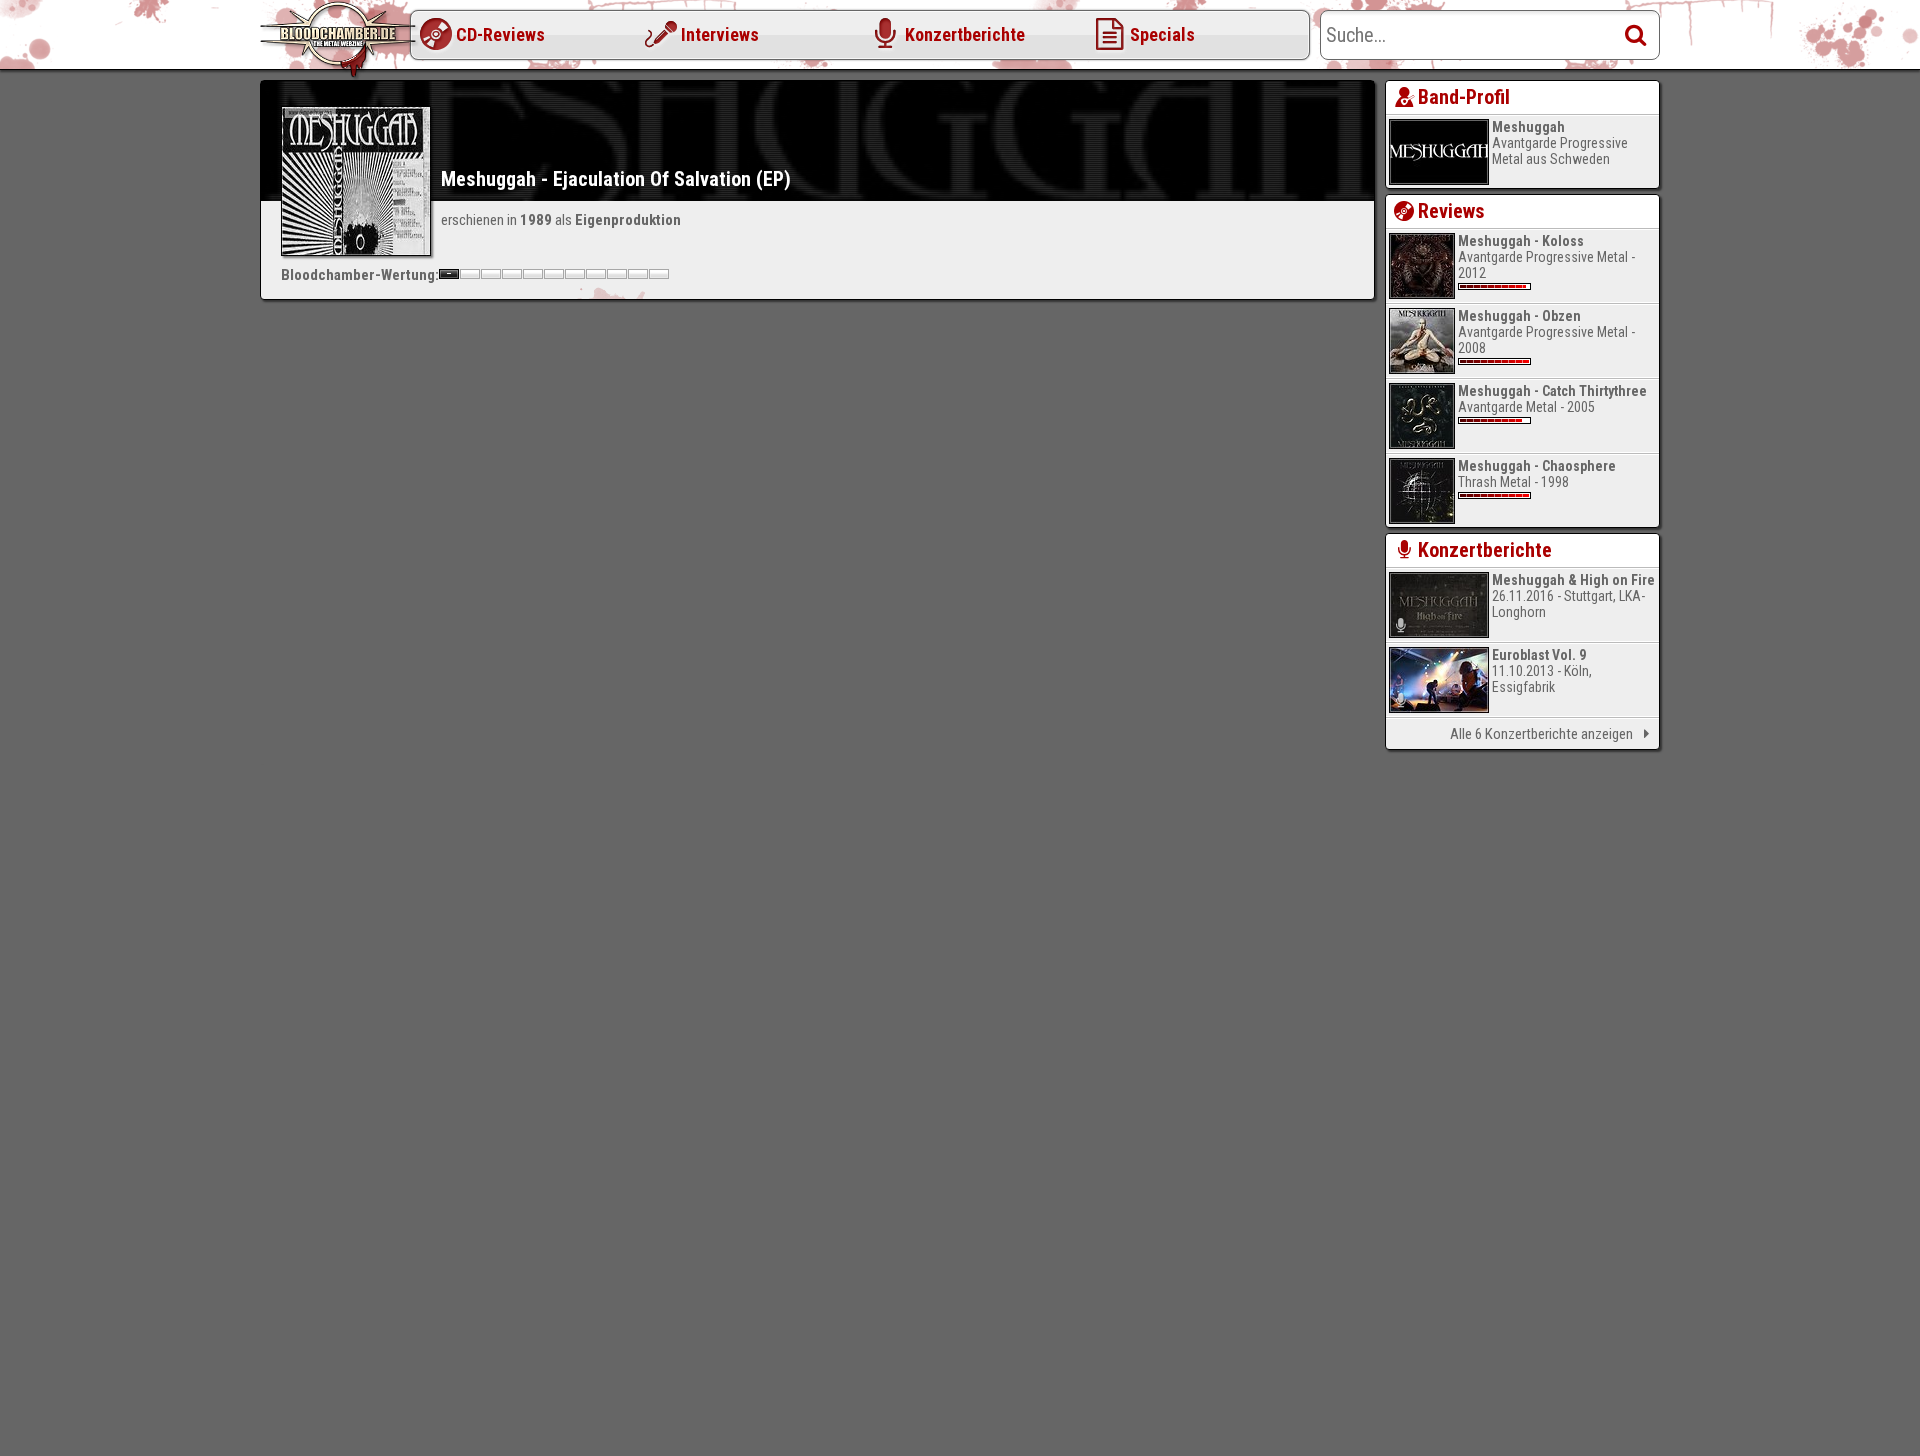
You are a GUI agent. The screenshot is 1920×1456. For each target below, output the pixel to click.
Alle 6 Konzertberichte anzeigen (1541, 734)
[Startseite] (340, 40)
